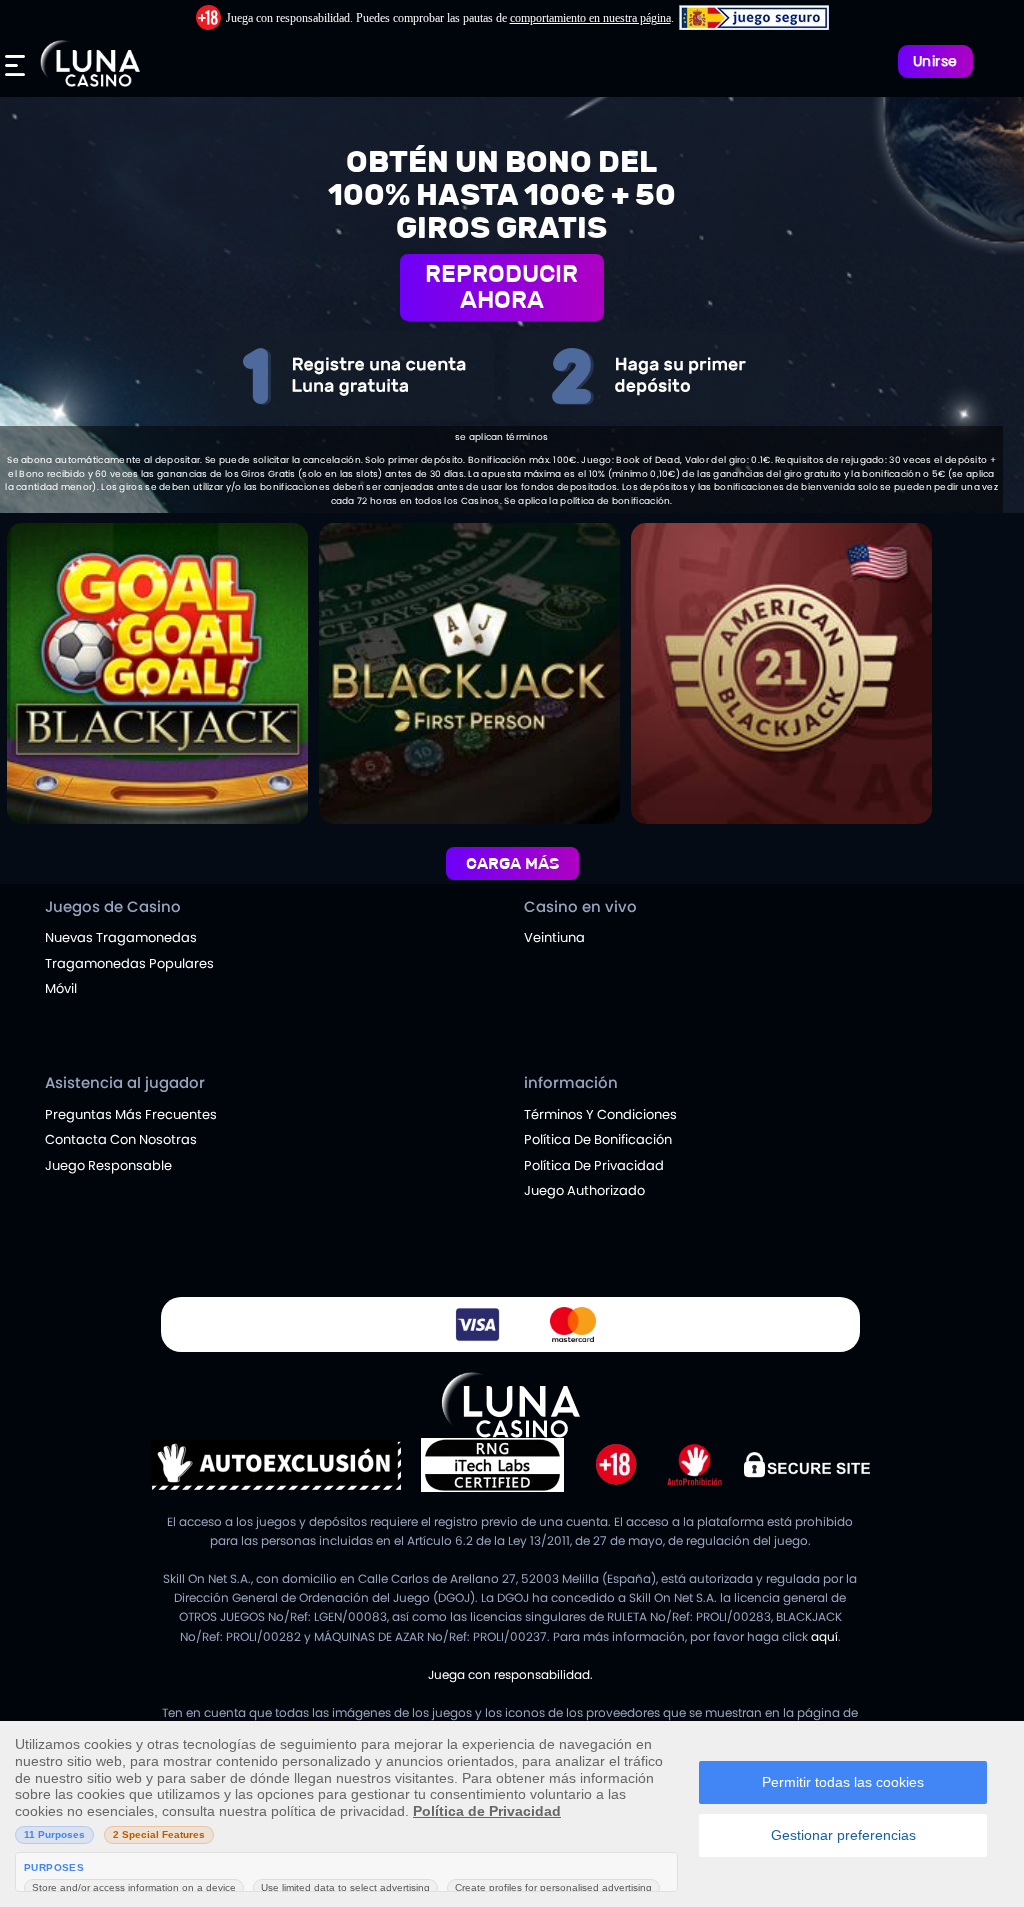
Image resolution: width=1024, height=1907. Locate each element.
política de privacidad (594, 1165)
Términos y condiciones (600, 1114)
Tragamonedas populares (129, 963)
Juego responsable (108, 1165)
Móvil (61, 988)
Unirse (935, 61)
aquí (824, 1636)
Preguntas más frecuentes (131, 1114)
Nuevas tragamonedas (121, 937)
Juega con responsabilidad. (510, 1674)
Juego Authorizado (584, 1190)
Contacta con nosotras (121, 1139)
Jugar (157, 592)
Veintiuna (554, 937)
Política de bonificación (598, 1139)
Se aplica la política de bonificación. (588, 501)
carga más (512, 863)
